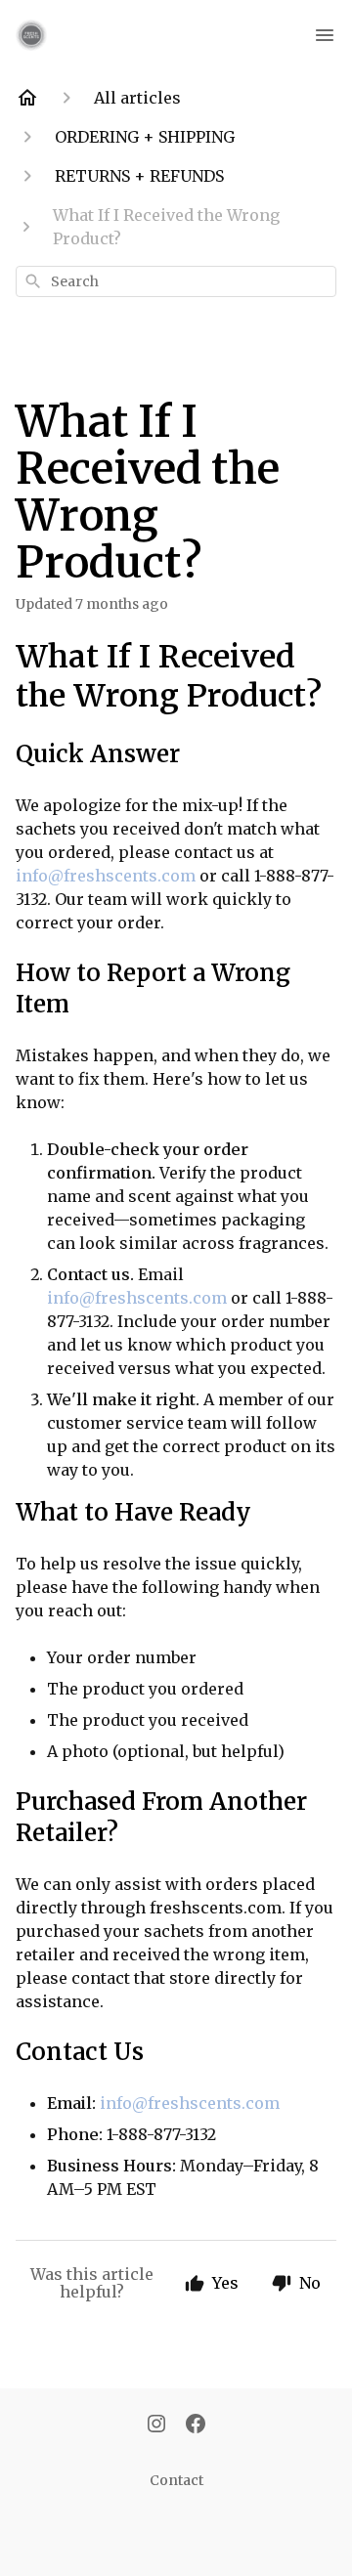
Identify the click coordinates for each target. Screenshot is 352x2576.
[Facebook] (196, 2426)
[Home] (27, 98)
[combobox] (176, 281)
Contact (176, 2480)
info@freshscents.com (106, 876)
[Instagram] (156, 2426)
